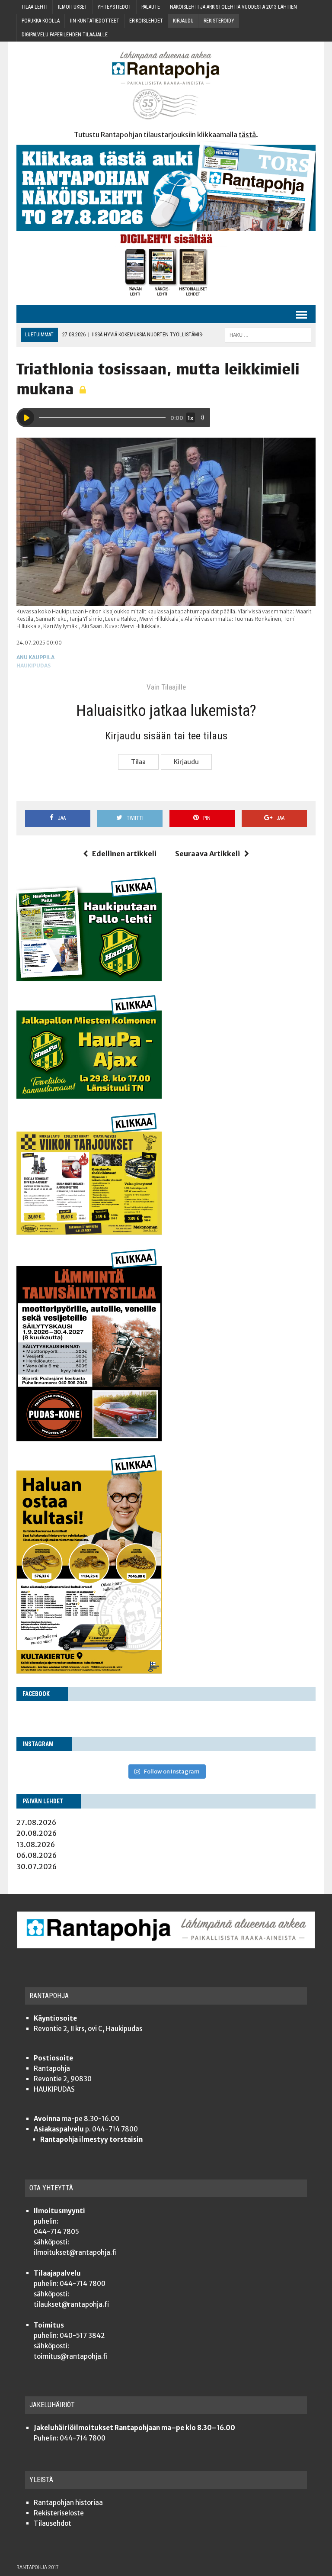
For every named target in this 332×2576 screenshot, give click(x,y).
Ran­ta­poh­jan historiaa (68, 2503)
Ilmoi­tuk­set (73, 7)
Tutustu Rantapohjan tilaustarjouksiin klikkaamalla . (166, 135)
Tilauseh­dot (53, 2523)
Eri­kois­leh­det (146, 21)
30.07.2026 (37, 1867)
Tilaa (138, 762)
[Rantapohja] (166, 85)
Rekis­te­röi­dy (219, 21)
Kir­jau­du (183, 21)
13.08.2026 (36, 1844)
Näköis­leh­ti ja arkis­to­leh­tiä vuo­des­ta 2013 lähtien (233, 7)
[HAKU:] (268, 334)
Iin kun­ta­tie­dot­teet (95, 21)
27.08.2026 (36, 1822)
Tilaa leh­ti (34, 7)
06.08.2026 (37, 1855)
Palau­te (151, 7)
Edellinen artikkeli (124, 854)
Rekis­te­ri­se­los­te (59, 2513)
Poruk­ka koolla (41, 21)
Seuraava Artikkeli (207, 854)
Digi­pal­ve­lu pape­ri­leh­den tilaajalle (65, 35)
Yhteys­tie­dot (114, 7)
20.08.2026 (37, 1833)
